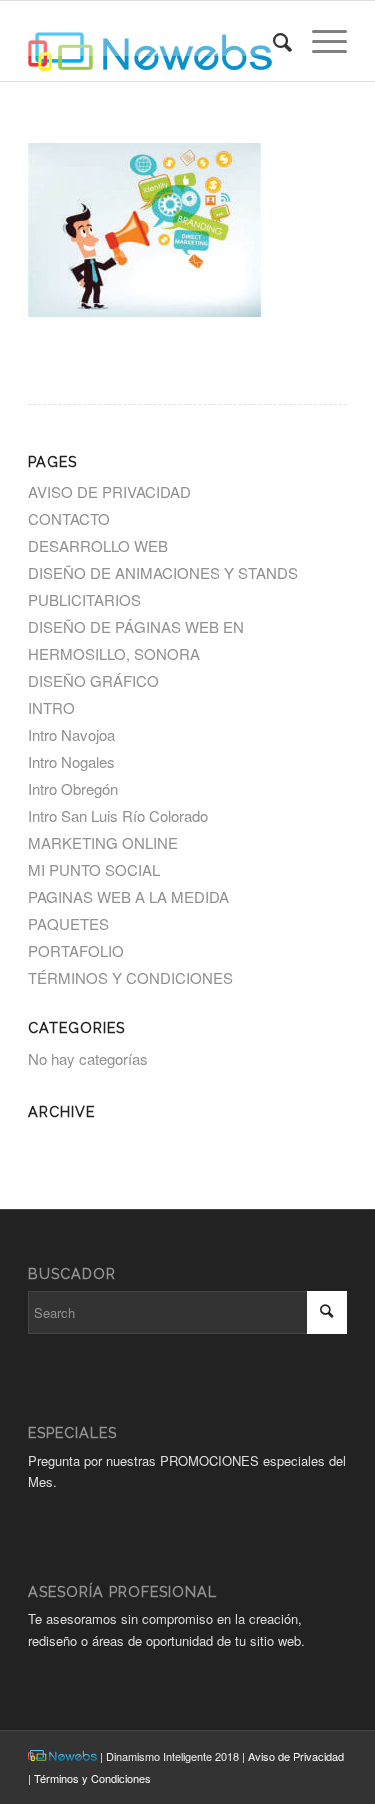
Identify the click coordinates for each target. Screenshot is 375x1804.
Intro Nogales (71, 761)
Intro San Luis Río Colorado (118, 815)
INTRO (51, 707)
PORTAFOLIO (76, 950)
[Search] (272, 41)
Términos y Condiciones (92, 1778)
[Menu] (319, 41)
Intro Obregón (73, 788)
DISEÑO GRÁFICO (93, 680)
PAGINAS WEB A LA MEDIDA (128, 896)
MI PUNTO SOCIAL (94, 869)
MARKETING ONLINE (103, 842)
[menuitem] (272, 41)
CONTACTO (69, 518)
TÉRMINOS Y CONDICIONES (130, 977)
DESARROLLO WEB (98, 545)
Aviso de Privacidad (296, 1756)
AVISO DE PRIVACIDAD (109, 491)
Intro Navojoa (71, 734)
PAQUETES (68, 923)
